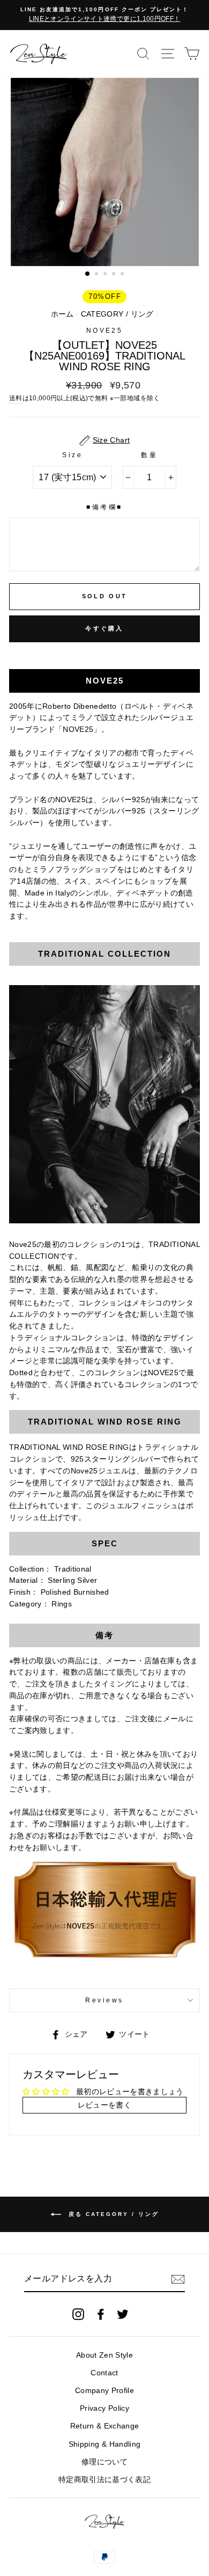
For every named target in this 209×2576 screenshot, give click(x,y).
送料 (16, 398)
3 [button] (106, 275)
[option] (104, 15)
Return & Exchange (105, 2426)
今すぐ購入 (104, 628)
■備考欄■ (104, 507)
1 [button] (88, 274)
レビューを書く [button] (104, 2105)
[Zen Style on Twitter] (123, 2314)
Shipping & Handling (104, 2444)
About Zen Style (104, 2355)
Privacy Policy (104, 2408)
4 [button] (115, 275)
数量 (149, 455)
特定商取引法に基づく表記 (104, 2480)
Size (72, 455)
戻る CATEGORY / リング (112, 2214)
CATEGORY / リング (117, 314)
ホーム (62, 314)
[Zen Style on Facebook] (101, 2314)
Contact (104, 2373)
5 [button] (123, 275)
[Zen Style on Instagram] (78, 2314)
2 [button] (98, 275)
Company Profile (104, 2391)
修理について (104, 2462)
